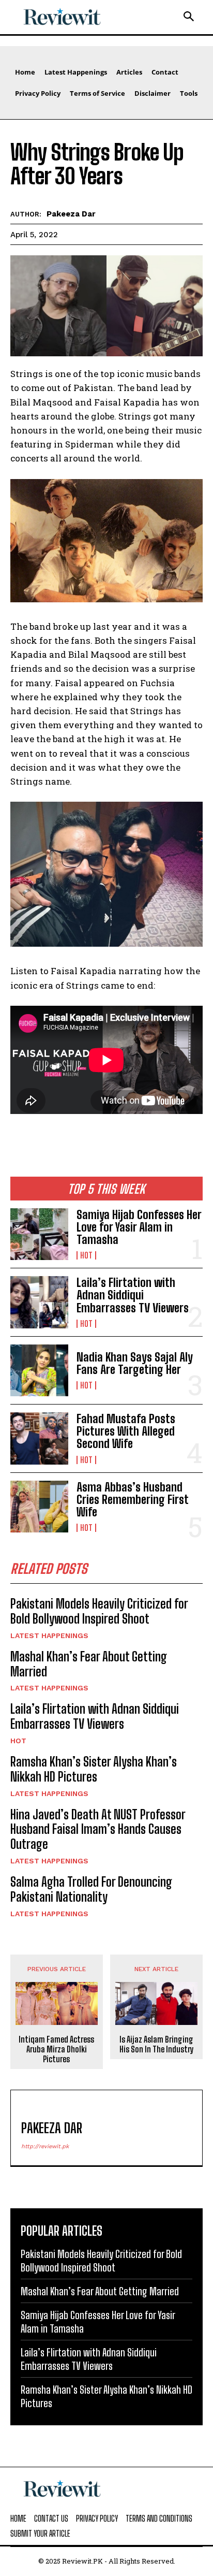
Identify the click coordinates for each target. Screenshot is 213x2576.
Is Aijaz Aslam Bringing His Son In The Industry (157, 2044)
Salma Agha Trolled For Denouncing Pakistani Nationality (91, 1889)
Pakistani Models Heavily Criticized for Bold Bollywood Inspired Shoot (99, 1611)
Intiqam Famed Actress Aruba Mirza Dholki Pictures (56, 2049)
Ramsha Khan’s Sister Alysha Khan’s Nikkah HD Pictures (94, 1769)
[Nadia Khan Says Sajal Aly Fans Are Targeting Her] (39, 1370)
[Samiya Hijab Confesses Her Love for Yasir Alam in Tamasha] (39, 1234)
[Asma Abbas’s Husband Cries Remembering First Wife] (39, 1507)
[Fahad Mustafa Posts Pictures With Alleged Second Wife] (39, 1438)
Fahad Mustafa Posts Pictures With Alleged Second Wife (126, 1431)
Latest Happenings (49, 1636)
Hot (86, 1255)
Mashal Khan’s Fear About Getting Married (89, 1664)
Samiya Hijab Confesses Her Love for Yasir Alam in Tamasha (139, 1227)
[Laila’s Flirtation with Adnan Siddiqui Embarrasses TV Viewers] (39, 1302)
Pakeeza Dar (71, 214)
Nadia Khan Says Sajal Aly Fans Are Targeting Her (135, 1363)
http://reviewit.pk (45, 2146)
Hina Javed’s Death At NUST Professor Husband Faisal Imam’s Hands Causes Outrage (98, 1829)
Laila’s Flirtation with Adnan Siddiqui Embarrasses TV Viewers (133, 1295)
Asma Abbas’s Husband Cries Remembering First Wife (133, 1500)
